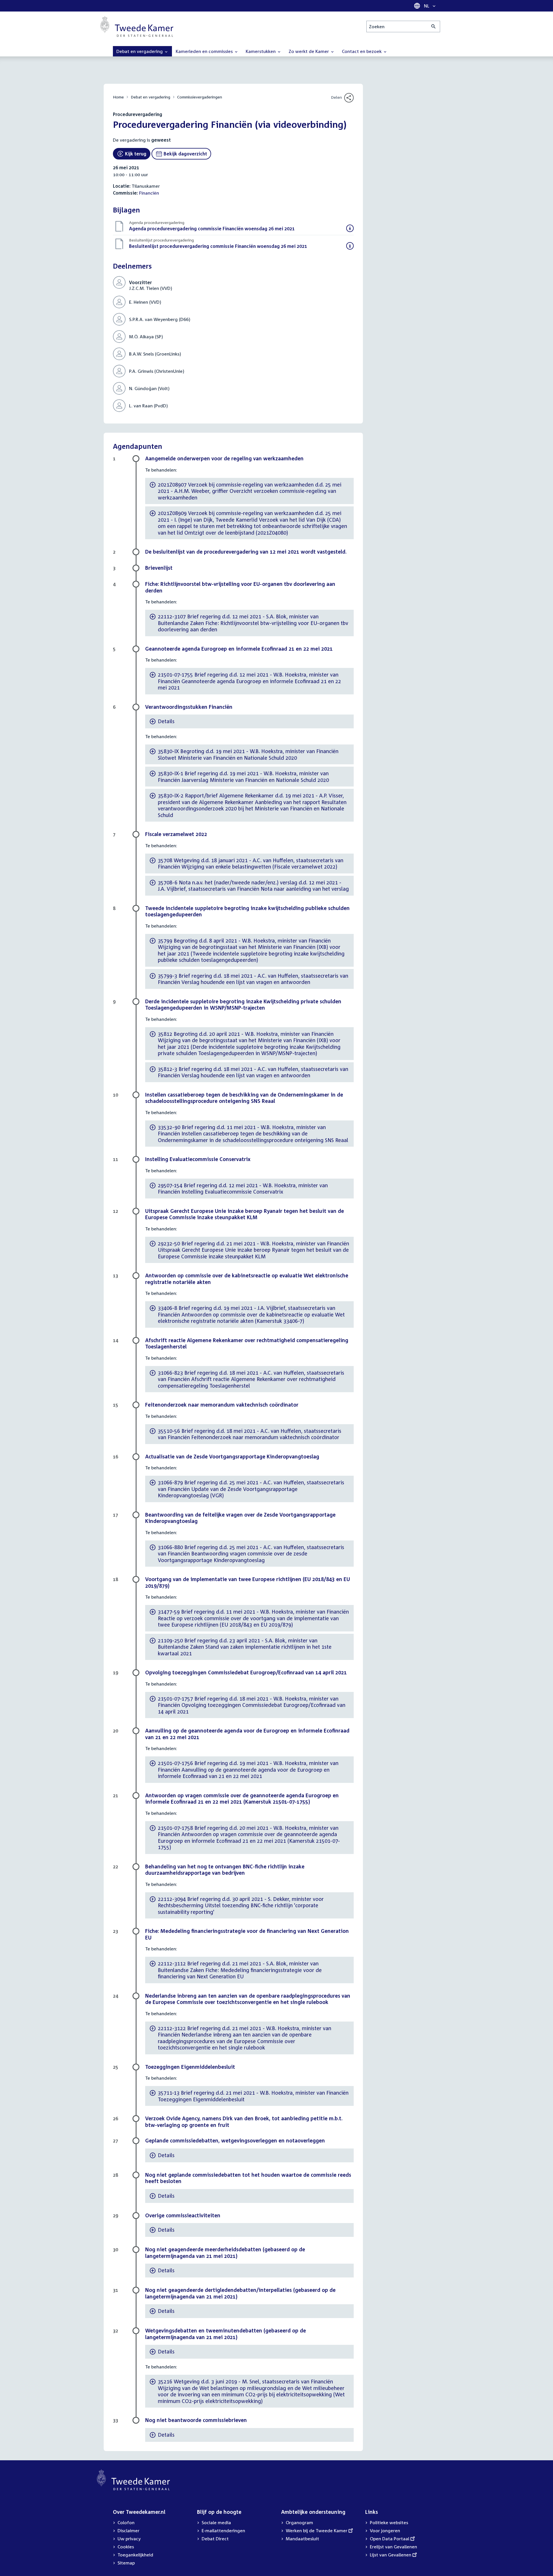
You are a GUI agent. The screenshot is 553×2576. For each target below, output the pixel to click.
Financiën (149, 193)
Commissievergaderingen (200, 97)
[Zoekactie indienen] (434, 26)
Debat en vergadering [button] (140, 51)
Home (118, 97)
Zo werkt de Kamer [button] (309, 51)
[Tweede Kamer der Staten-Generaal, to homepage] (137, 26)
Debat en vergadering (150, 97)
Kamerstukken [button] (261, 51)
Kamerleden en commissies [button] (205, 51)
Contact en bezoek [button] (362, 51)
